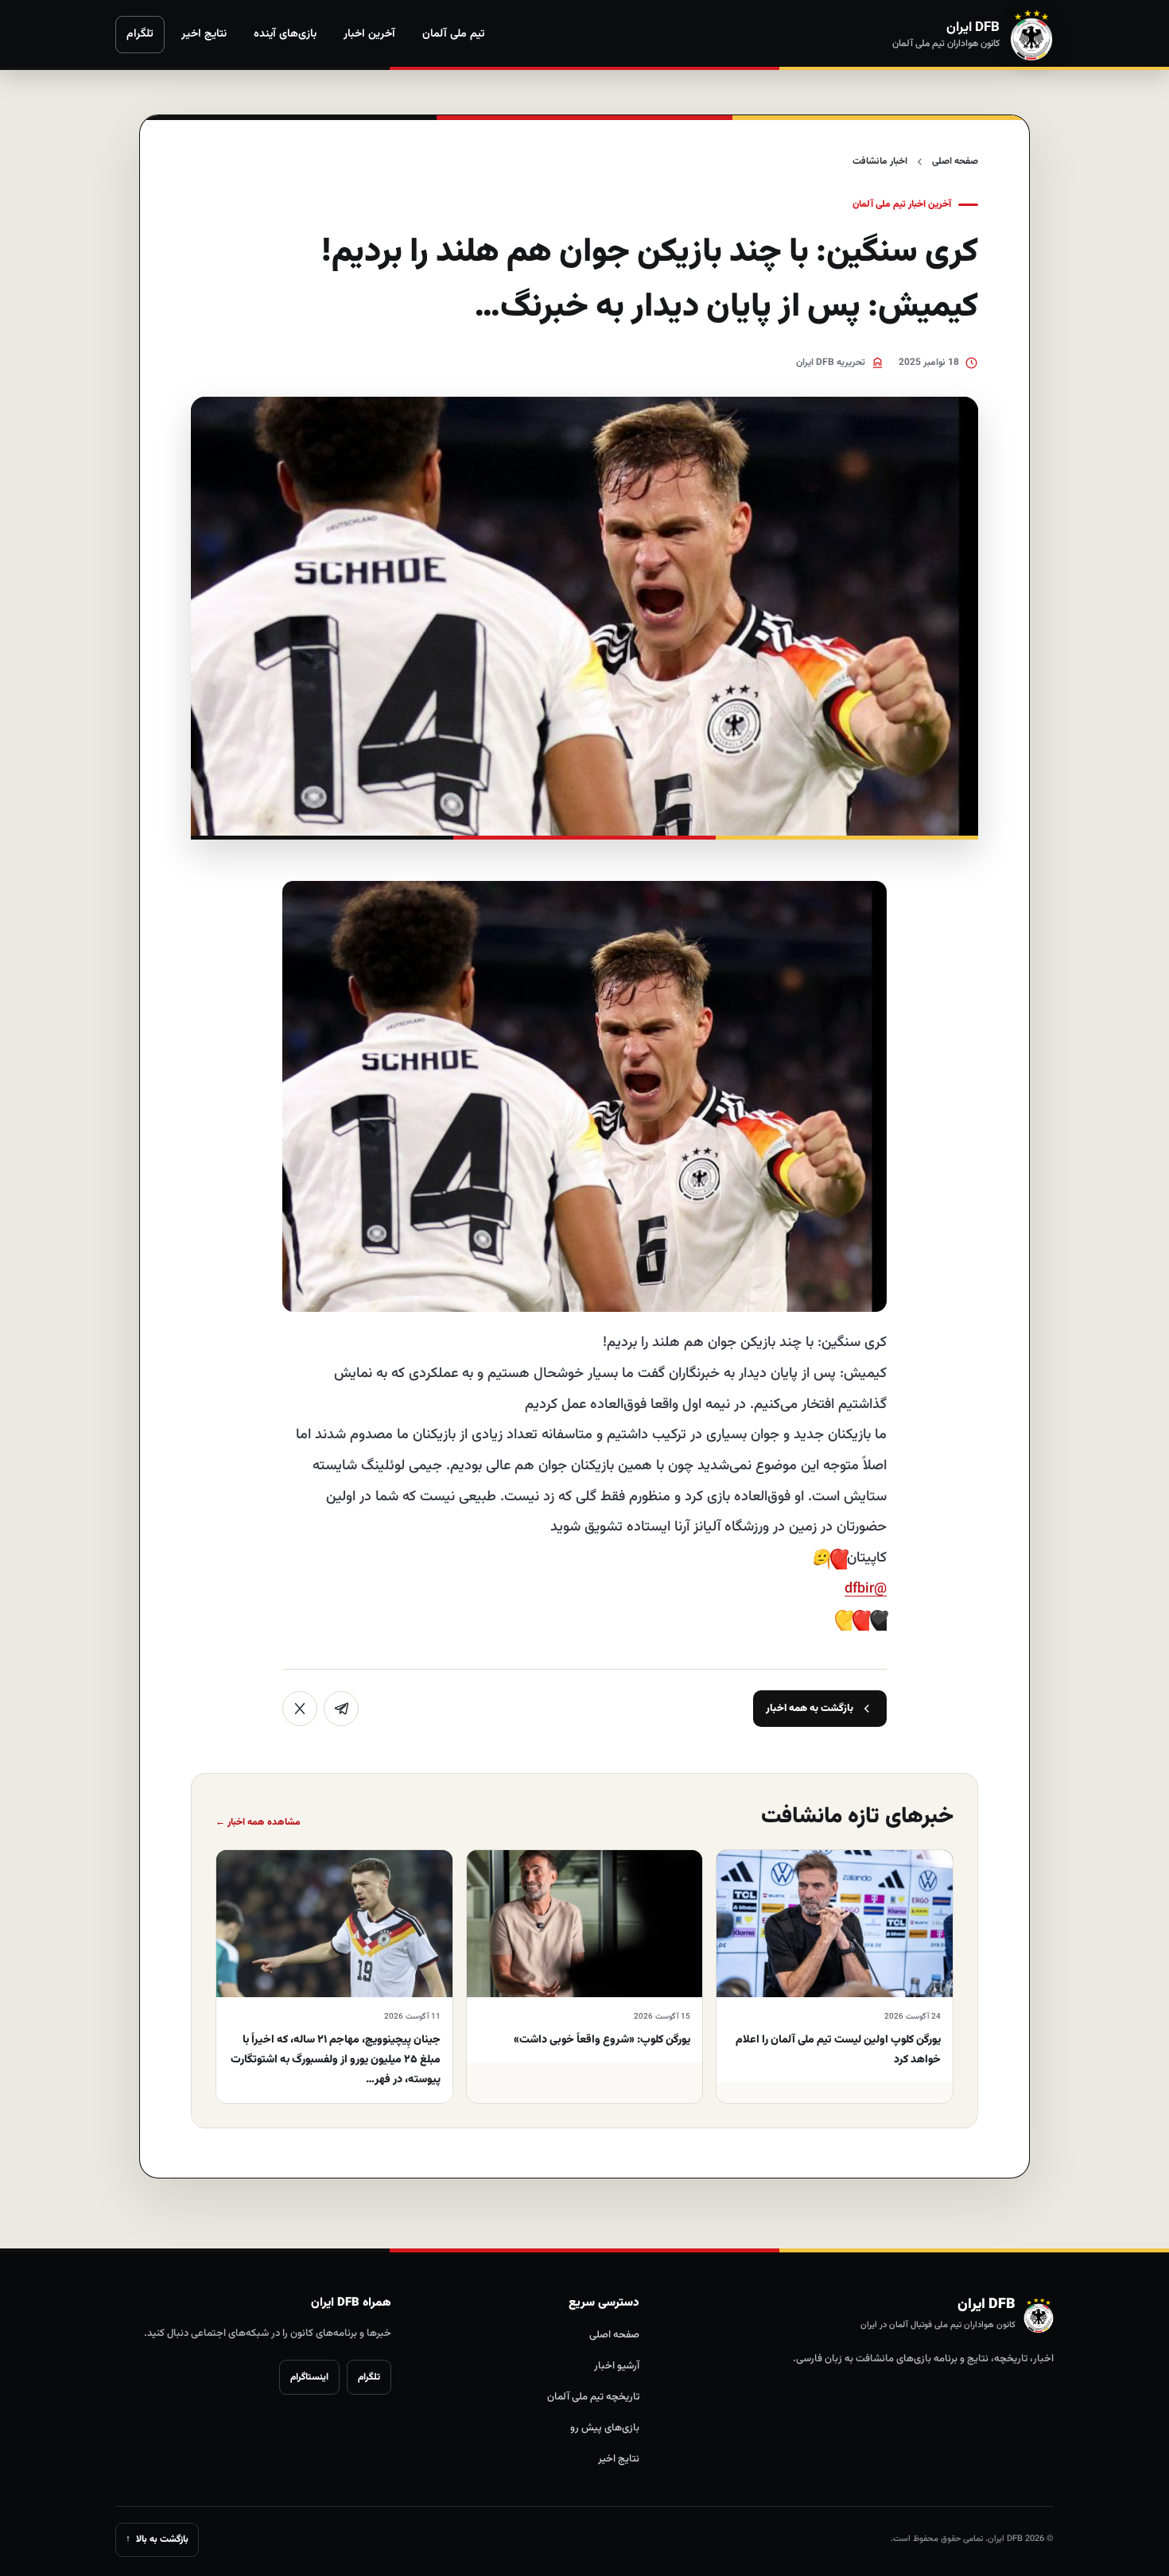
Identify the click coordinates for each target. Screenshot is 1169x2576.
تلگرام (140, 34)
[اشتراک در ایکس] (300, 1709)
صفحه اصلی (955, 161)
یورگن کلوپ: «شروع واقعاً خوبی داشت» (602, 2040)
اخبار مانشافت (880, 161)
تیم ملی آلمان (453, 34)
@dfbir (866, 1589)
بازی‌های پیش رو (605, 2428)
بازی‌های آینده (285, 34)
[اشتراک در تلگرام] (341, 1709)
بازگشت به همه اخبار (810, 1709)
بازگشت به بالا (157, 2539)
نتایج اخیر (204, 34)
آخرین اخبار (369, 34)
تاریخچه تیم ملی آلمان (593, 2397)
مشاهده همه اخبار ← (258, 1822)
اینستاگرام (309, 2377)
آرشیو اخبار (617, 2366)
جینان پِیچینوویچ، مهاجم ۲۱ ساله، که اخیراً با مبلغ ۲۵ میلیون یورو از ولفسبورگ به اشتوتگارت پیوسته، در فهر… (336, 2060)
